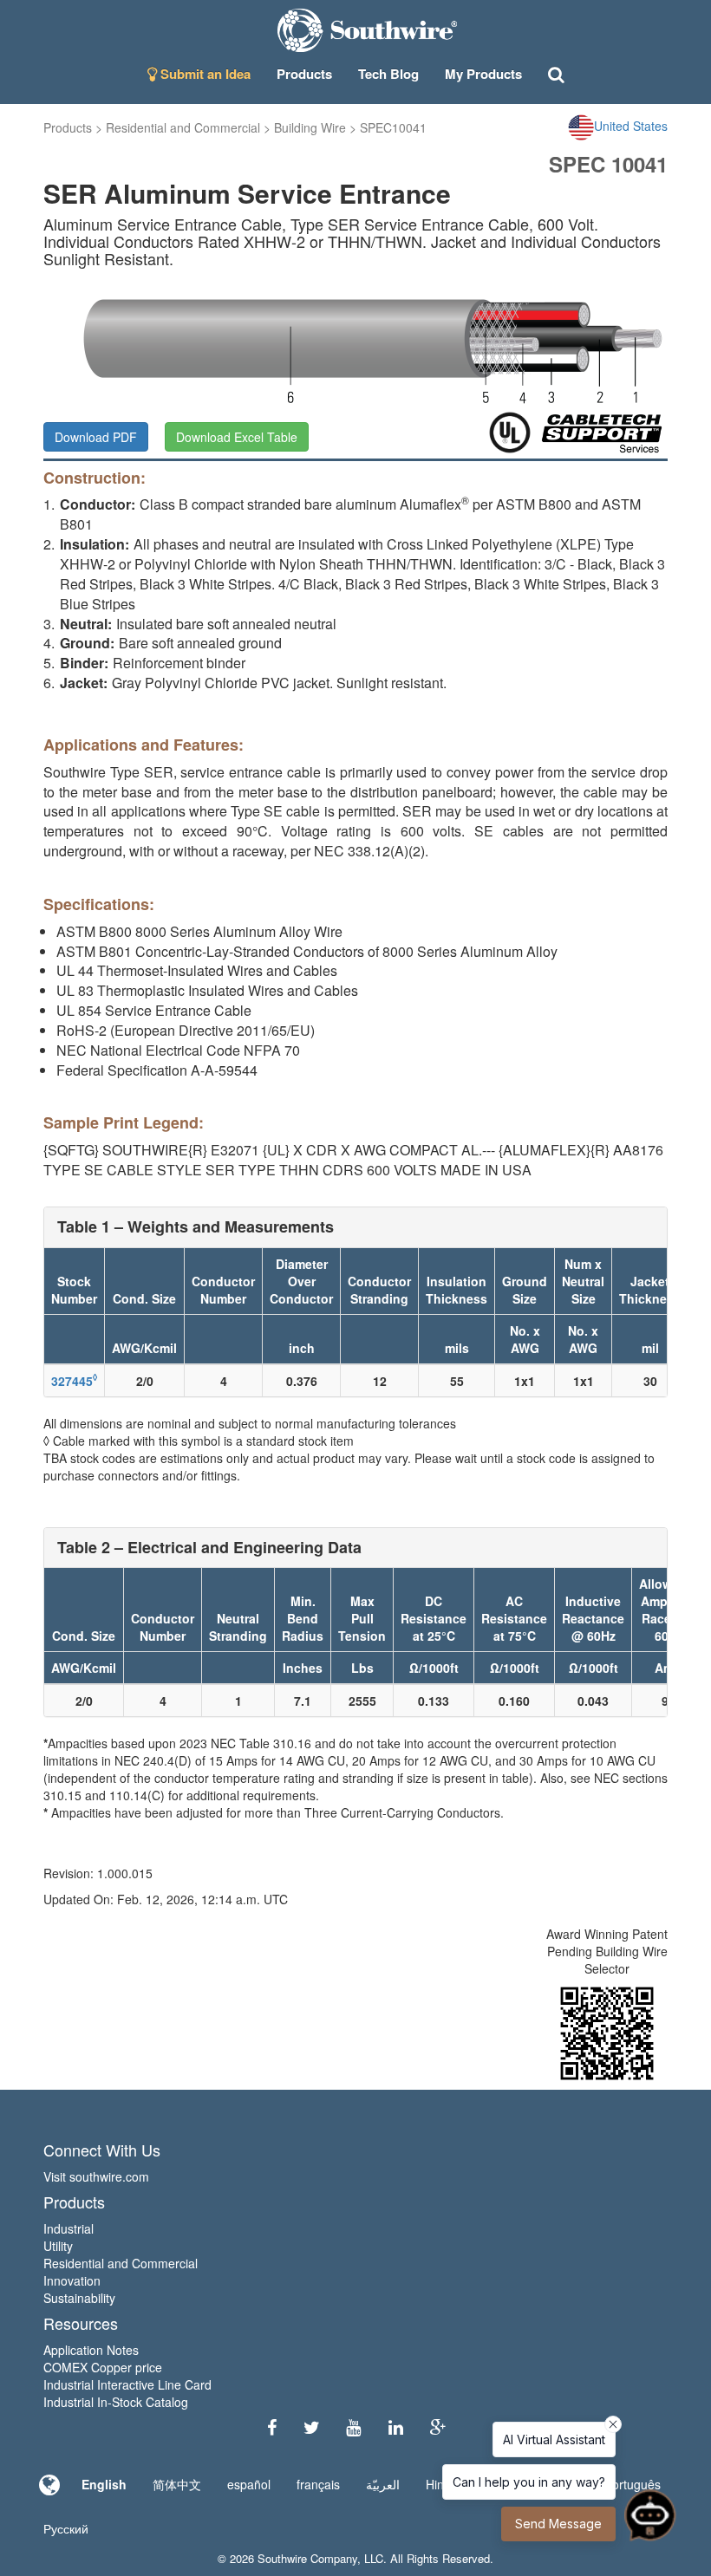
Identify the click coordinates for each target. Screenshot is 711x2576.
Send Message (558, 2524)
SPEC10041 (393, 127)
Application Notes (91, 2350)
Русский (66, 2528)
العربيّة (383, 2484)
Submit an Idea (204, 74)
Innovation (72, 2280)
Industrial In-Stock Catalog (116, 2402)
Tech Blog (388, 74)
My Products (483, 74)
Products (68, 127)
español (249, 2484)
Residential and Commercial (183, 127)
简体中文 (177, 2484)
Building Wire (310, 127)
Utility (58, 2246)
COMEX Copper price (103, 2367)
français (318, 2484)
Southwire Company (307, 2558)
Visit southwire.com (96, 2176)
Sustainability (79, 2298)
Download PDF (96, 437)
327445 (74, 1381)
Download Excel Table (237, 437)
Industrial (68, 2228)
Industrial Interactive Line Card (127, 2384)
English (104, 2484)
